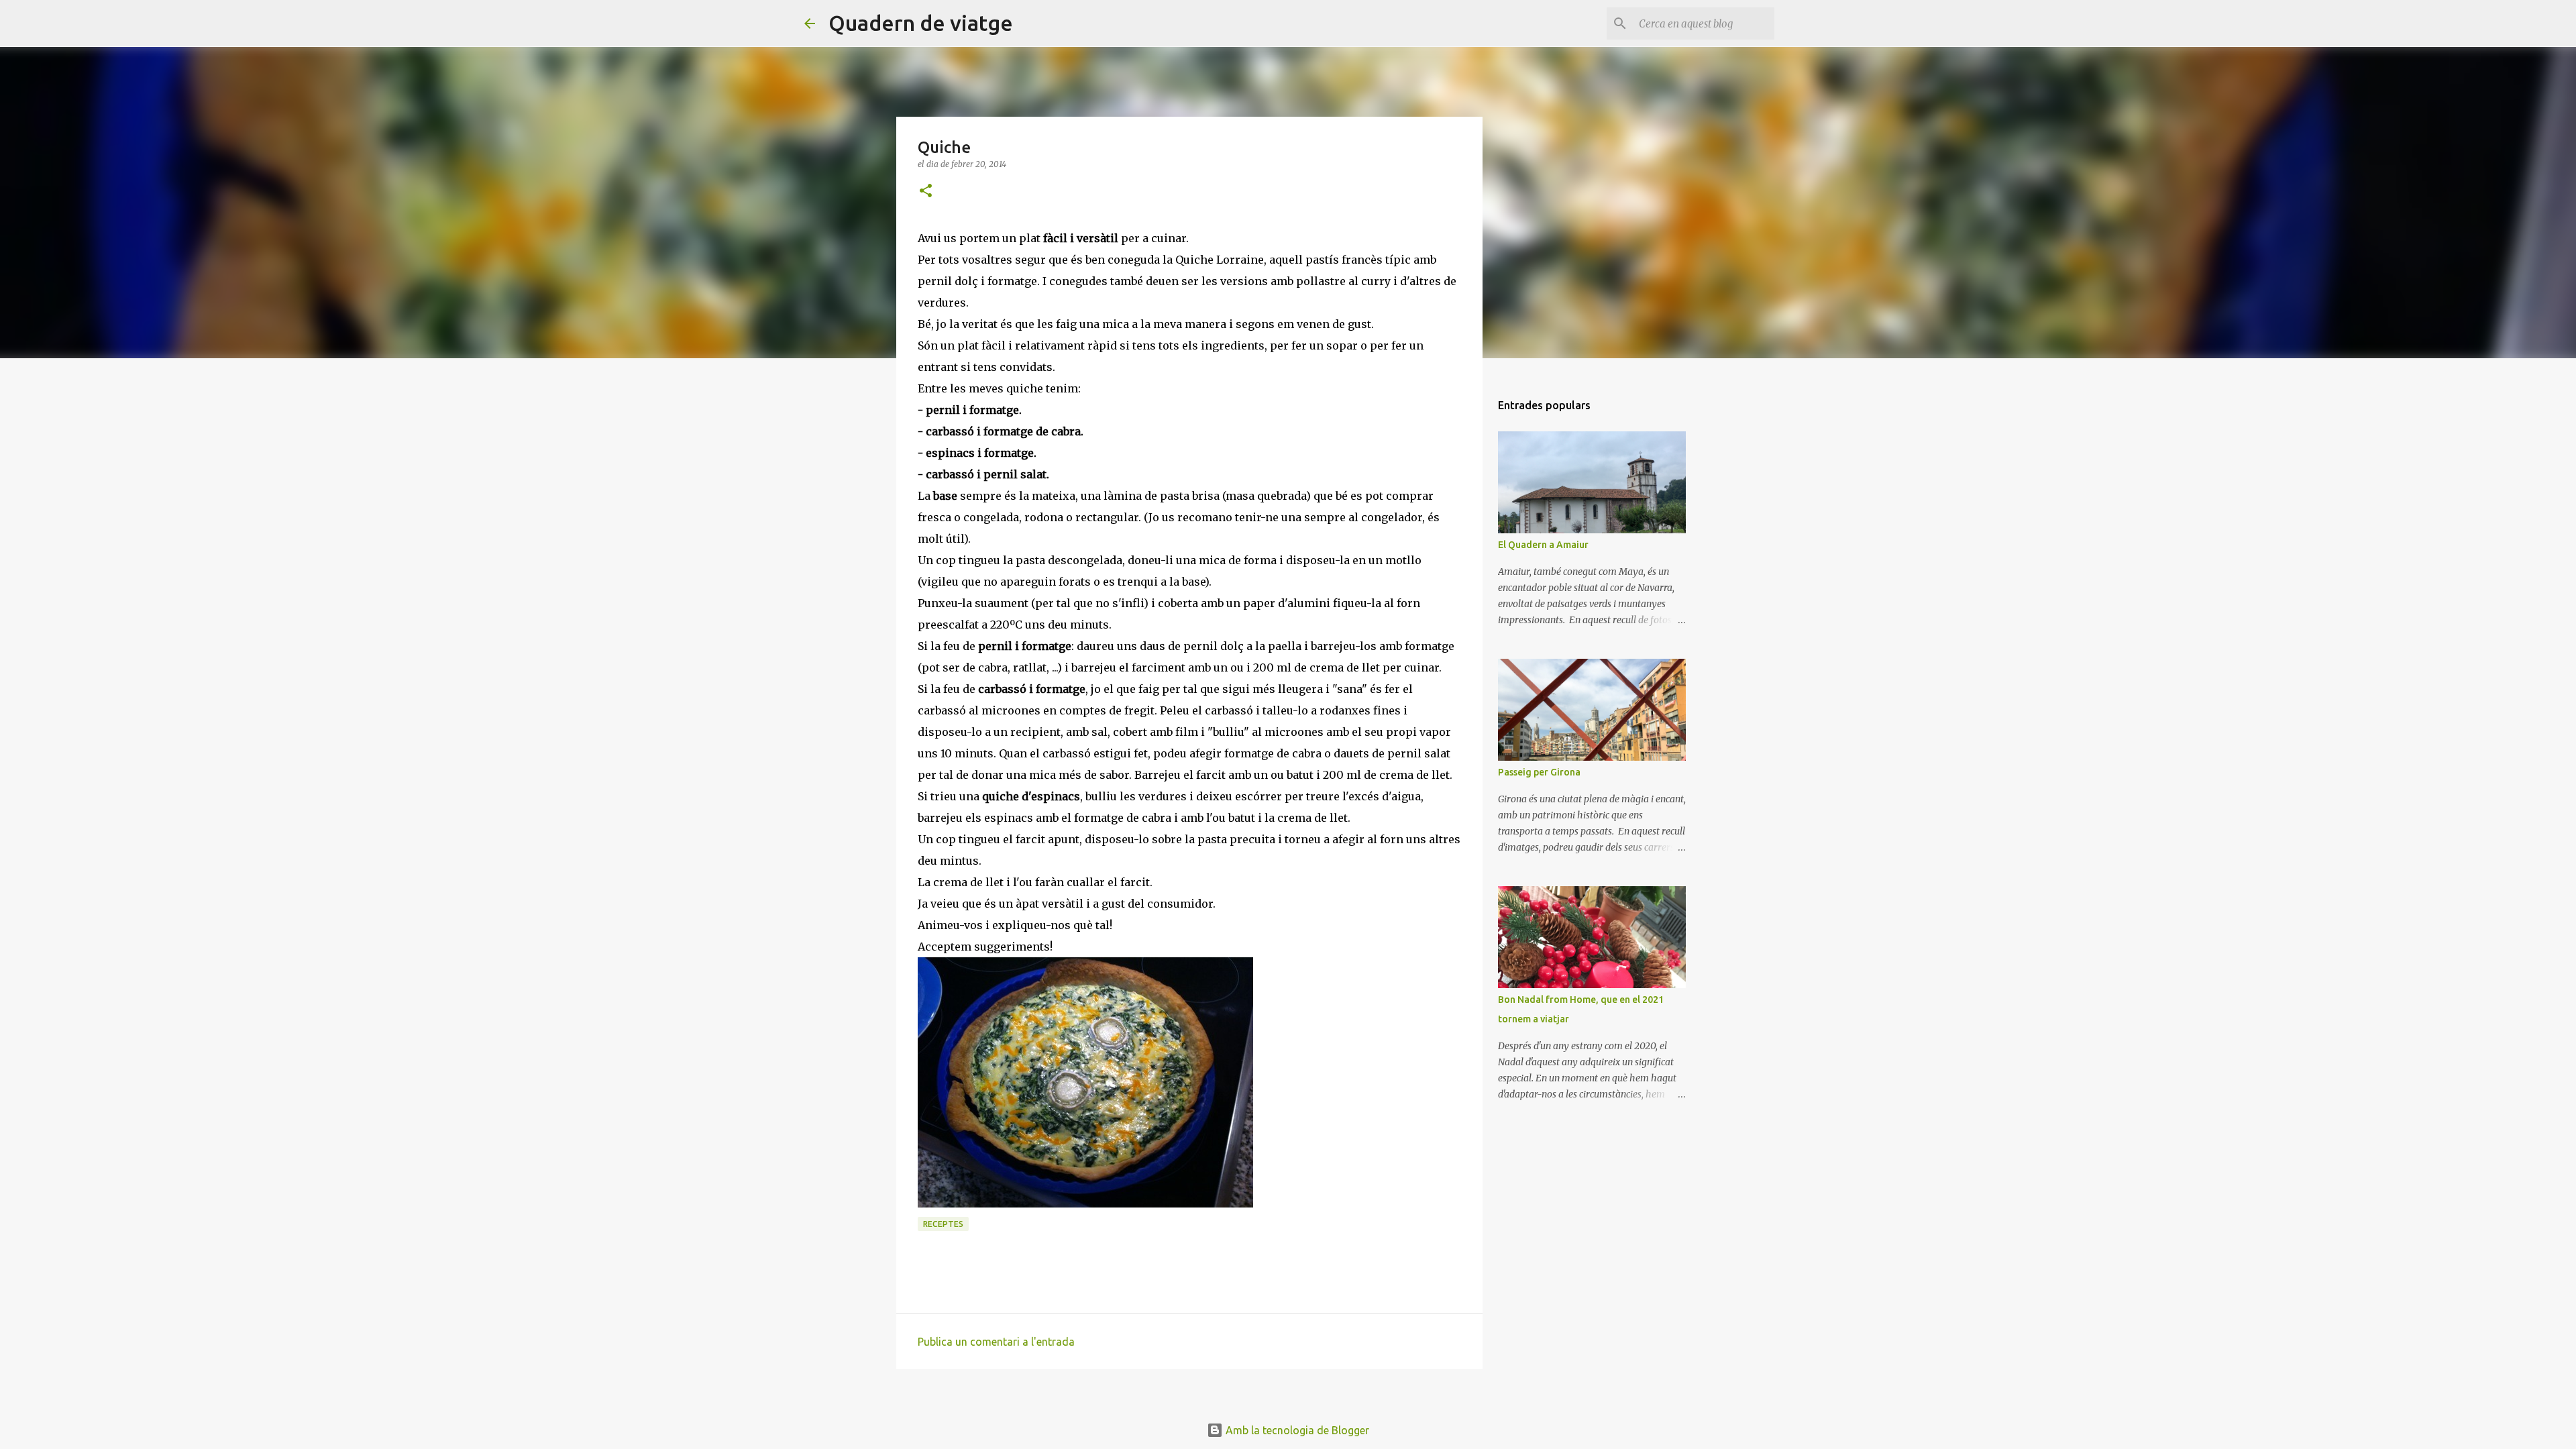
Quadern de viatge (921, 23)
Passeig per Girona (1539, 772)
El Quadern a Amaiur (1543, 545)
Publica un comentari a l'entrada (996, 1342)
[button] (926, 192)
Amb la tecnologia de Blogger (1296, 1430)
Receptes (943, 1224)
